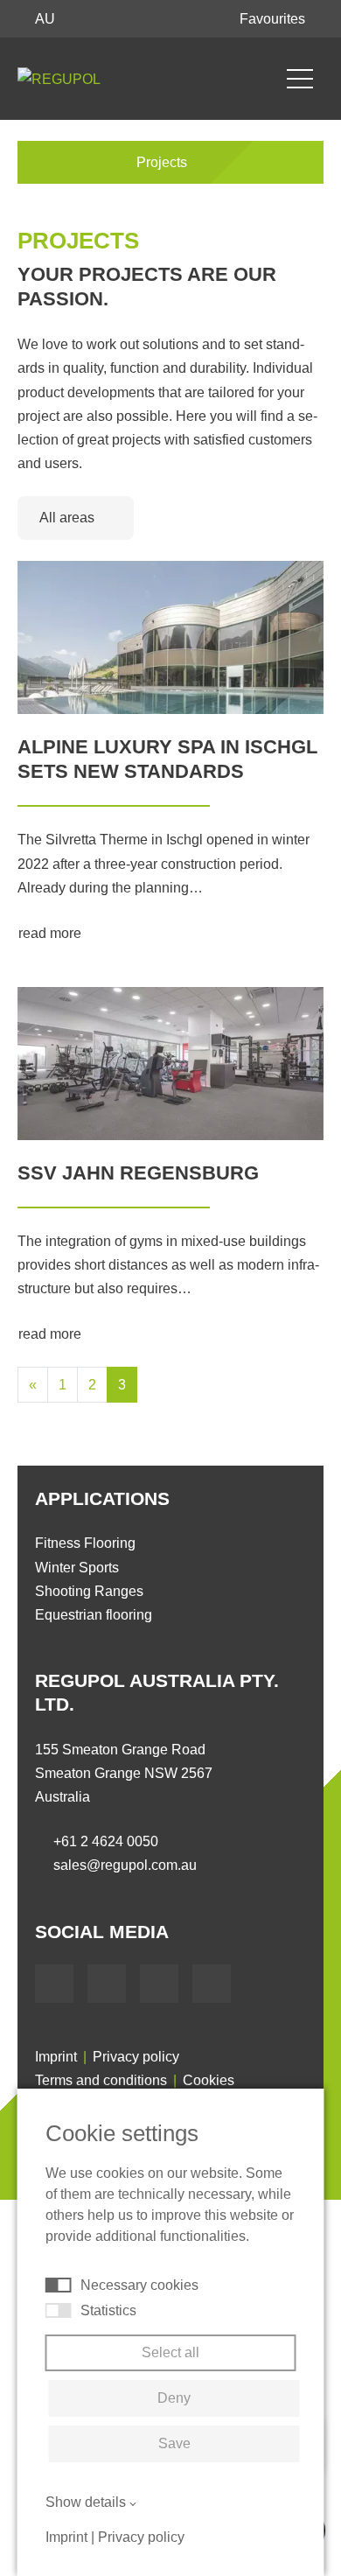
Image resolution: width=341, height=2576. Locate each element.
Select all (170, 2352)
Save (174, 2443)
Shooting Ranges (89, 1591)
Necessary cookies (139, 2285)
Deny (174, 2398)
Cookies (209, 2080)
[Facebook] (54, 1984)
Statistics (108, 2310)
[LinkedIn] (159, 1984)
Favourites (274, 19)
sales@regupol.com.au (125, 1865)
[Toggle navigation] (300, 79)
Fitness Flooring (85, 1543)
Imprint (56, 2057)
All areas (69, 518)
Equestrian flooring (94, 1615)
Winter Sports (77, 1568)
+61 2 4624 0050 (106, 1841)
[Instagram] (212, 1984)
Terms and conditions (101, 2080)
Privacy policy (136, 2057)
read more (52, 933)
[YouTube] (107, 1984)
